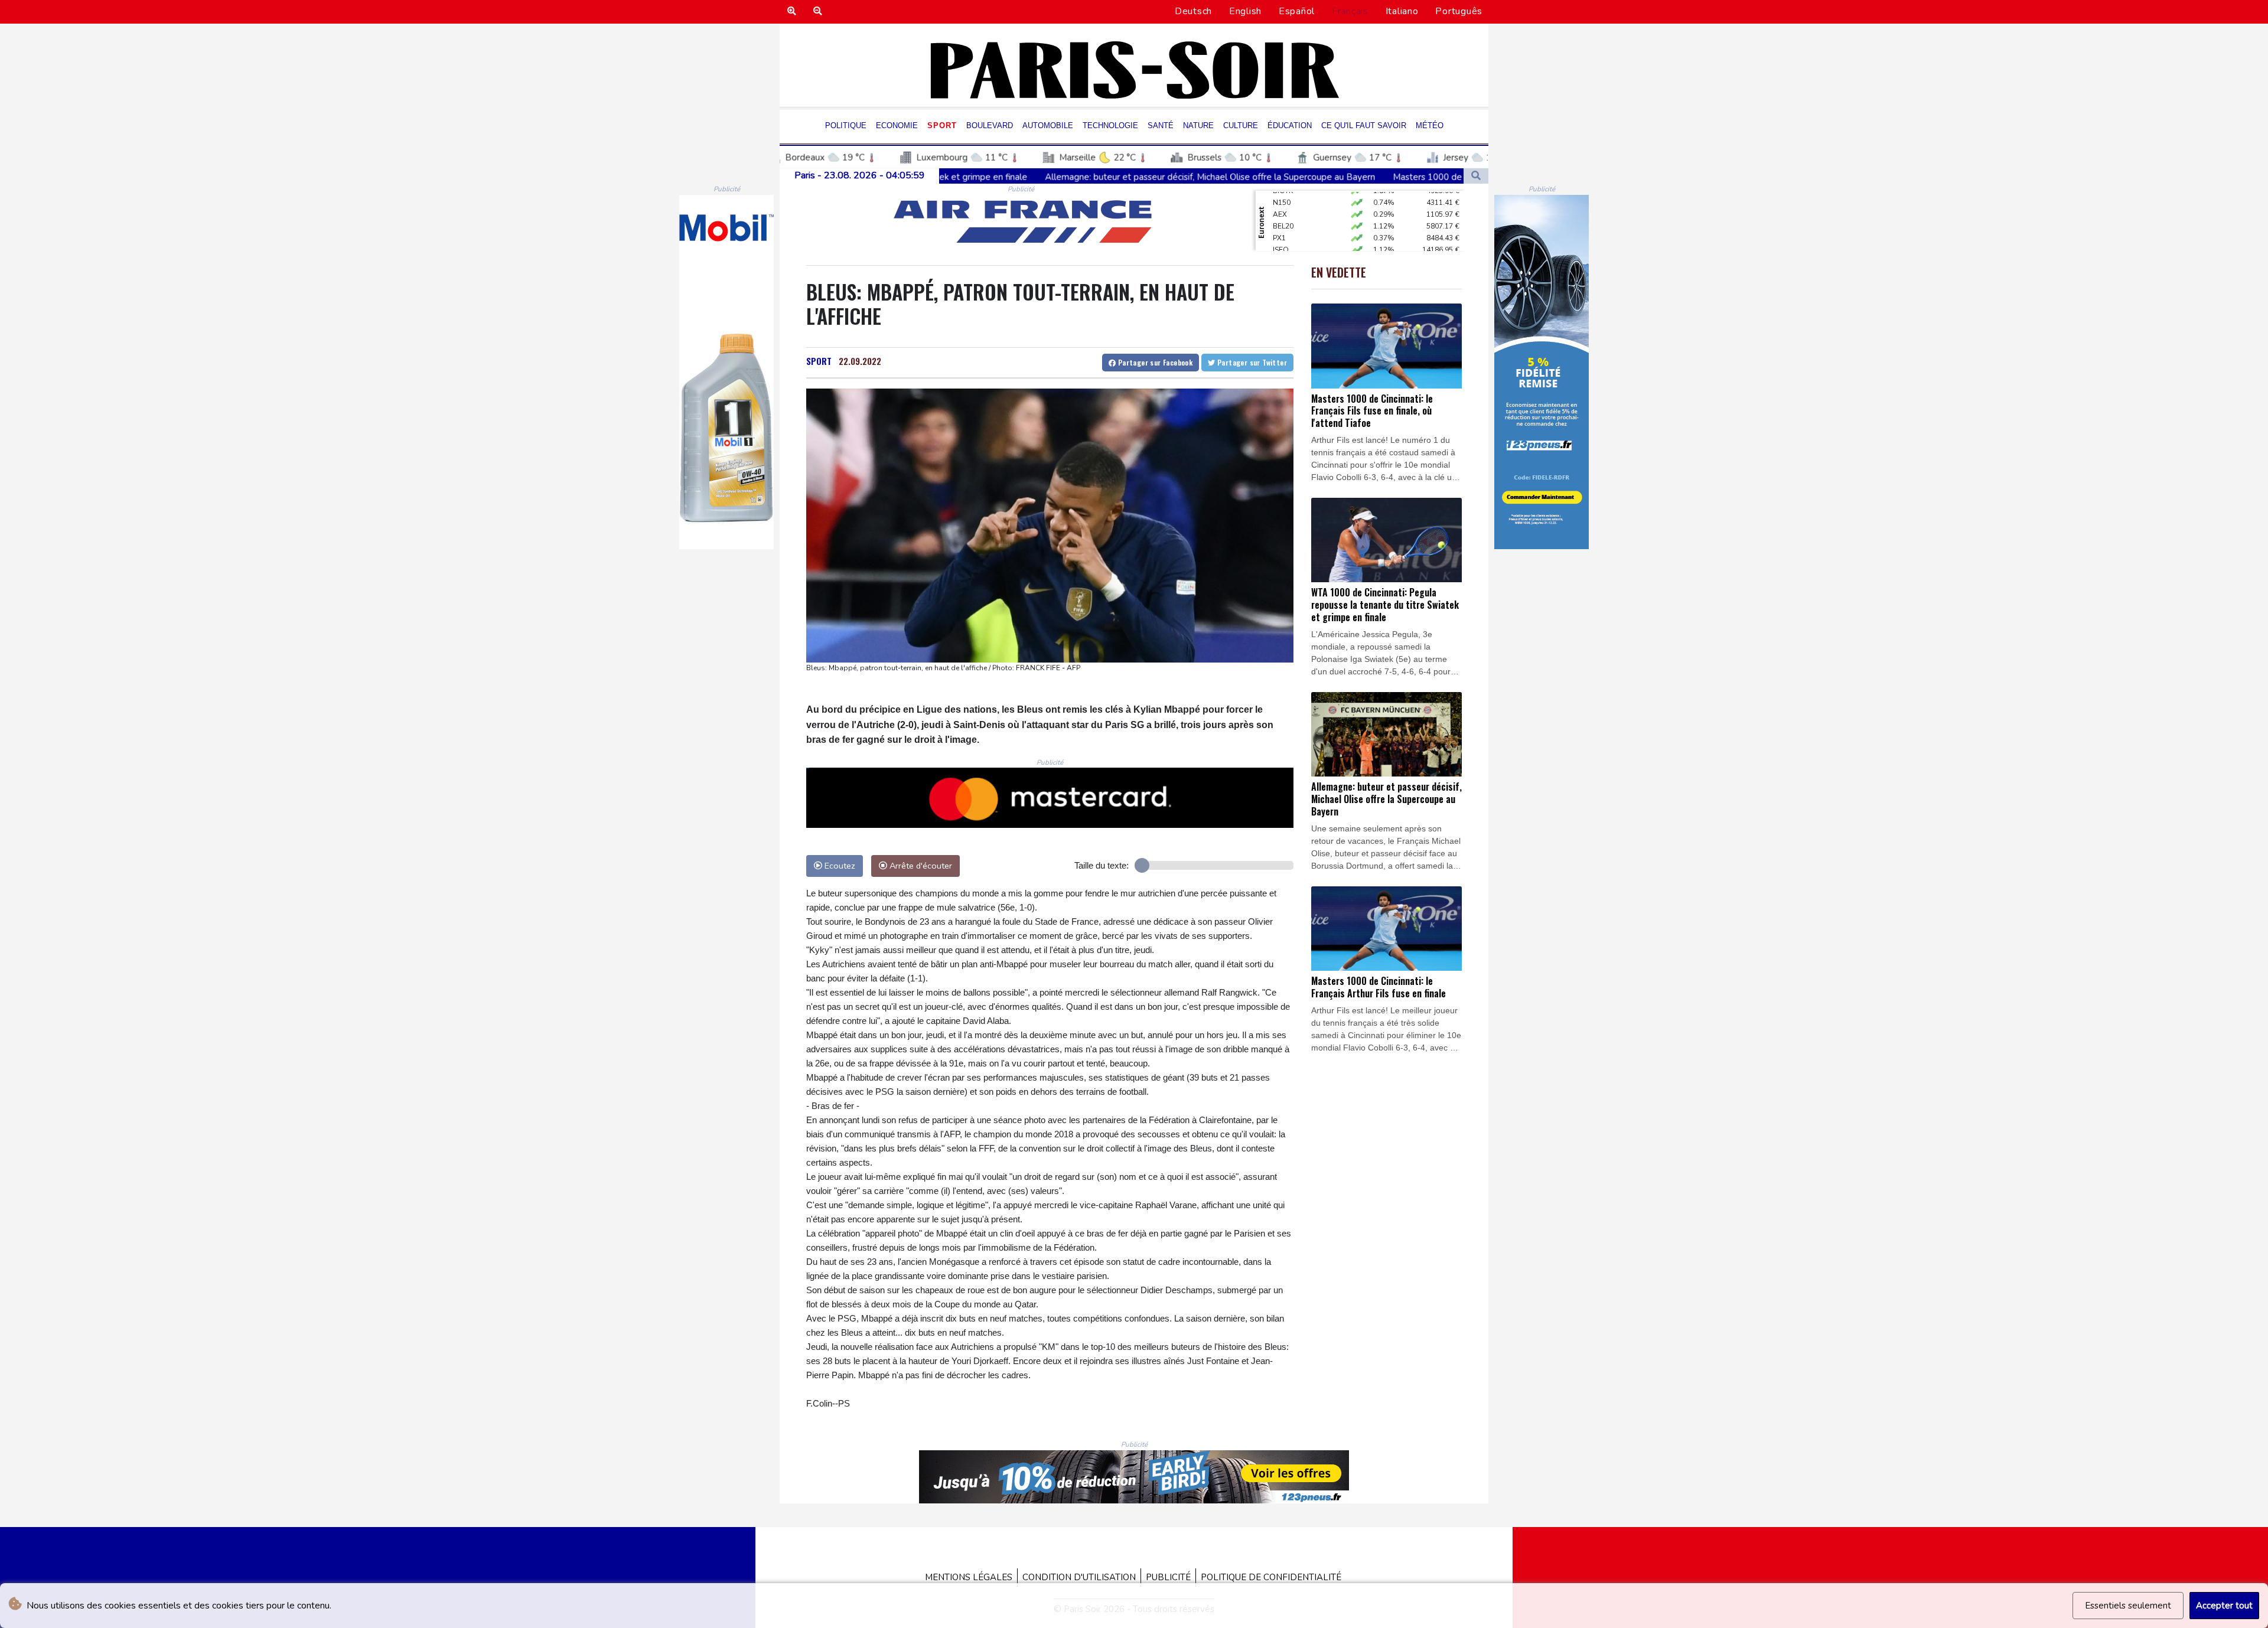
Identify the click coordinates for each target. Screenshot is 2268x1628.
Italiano (1402, 11)
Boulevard (990, 125)
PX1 (1279, 210)
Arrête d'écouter (920, 866)
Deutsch (1193, 11)
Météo (1430, 125)
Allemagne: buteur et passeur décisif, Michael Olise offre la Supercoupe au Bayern (987, 177)
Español (1297, 11)
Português (1459, 11)
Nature (1198, 125)
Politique (846, 125)
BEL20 (1283, 198)
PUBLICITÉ (1168, 1577)
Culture (1241, 125)
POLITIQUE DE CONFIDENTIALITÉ (1271, 1577)
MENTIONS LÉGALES (969, 1577)
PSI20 (1282, 245)
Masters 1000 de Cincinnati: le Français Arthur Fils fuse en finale (1297, 177)
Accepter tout (2224, 1606)
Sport (942, 125)
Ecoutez (839, 866)
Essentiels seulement (2128, 1606)
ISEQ (1281, 221)
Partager (1154, 362)
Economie (897, 125)
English (1245, 11)
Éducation (1290, 125)
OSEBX (1285, 233)
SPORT (819, 361)
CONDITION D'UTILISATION (1079, 1577)
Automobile (1048, 125)
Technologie (1110, 125)
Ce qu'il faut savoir (1364, 125)
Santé (1161, 125)
